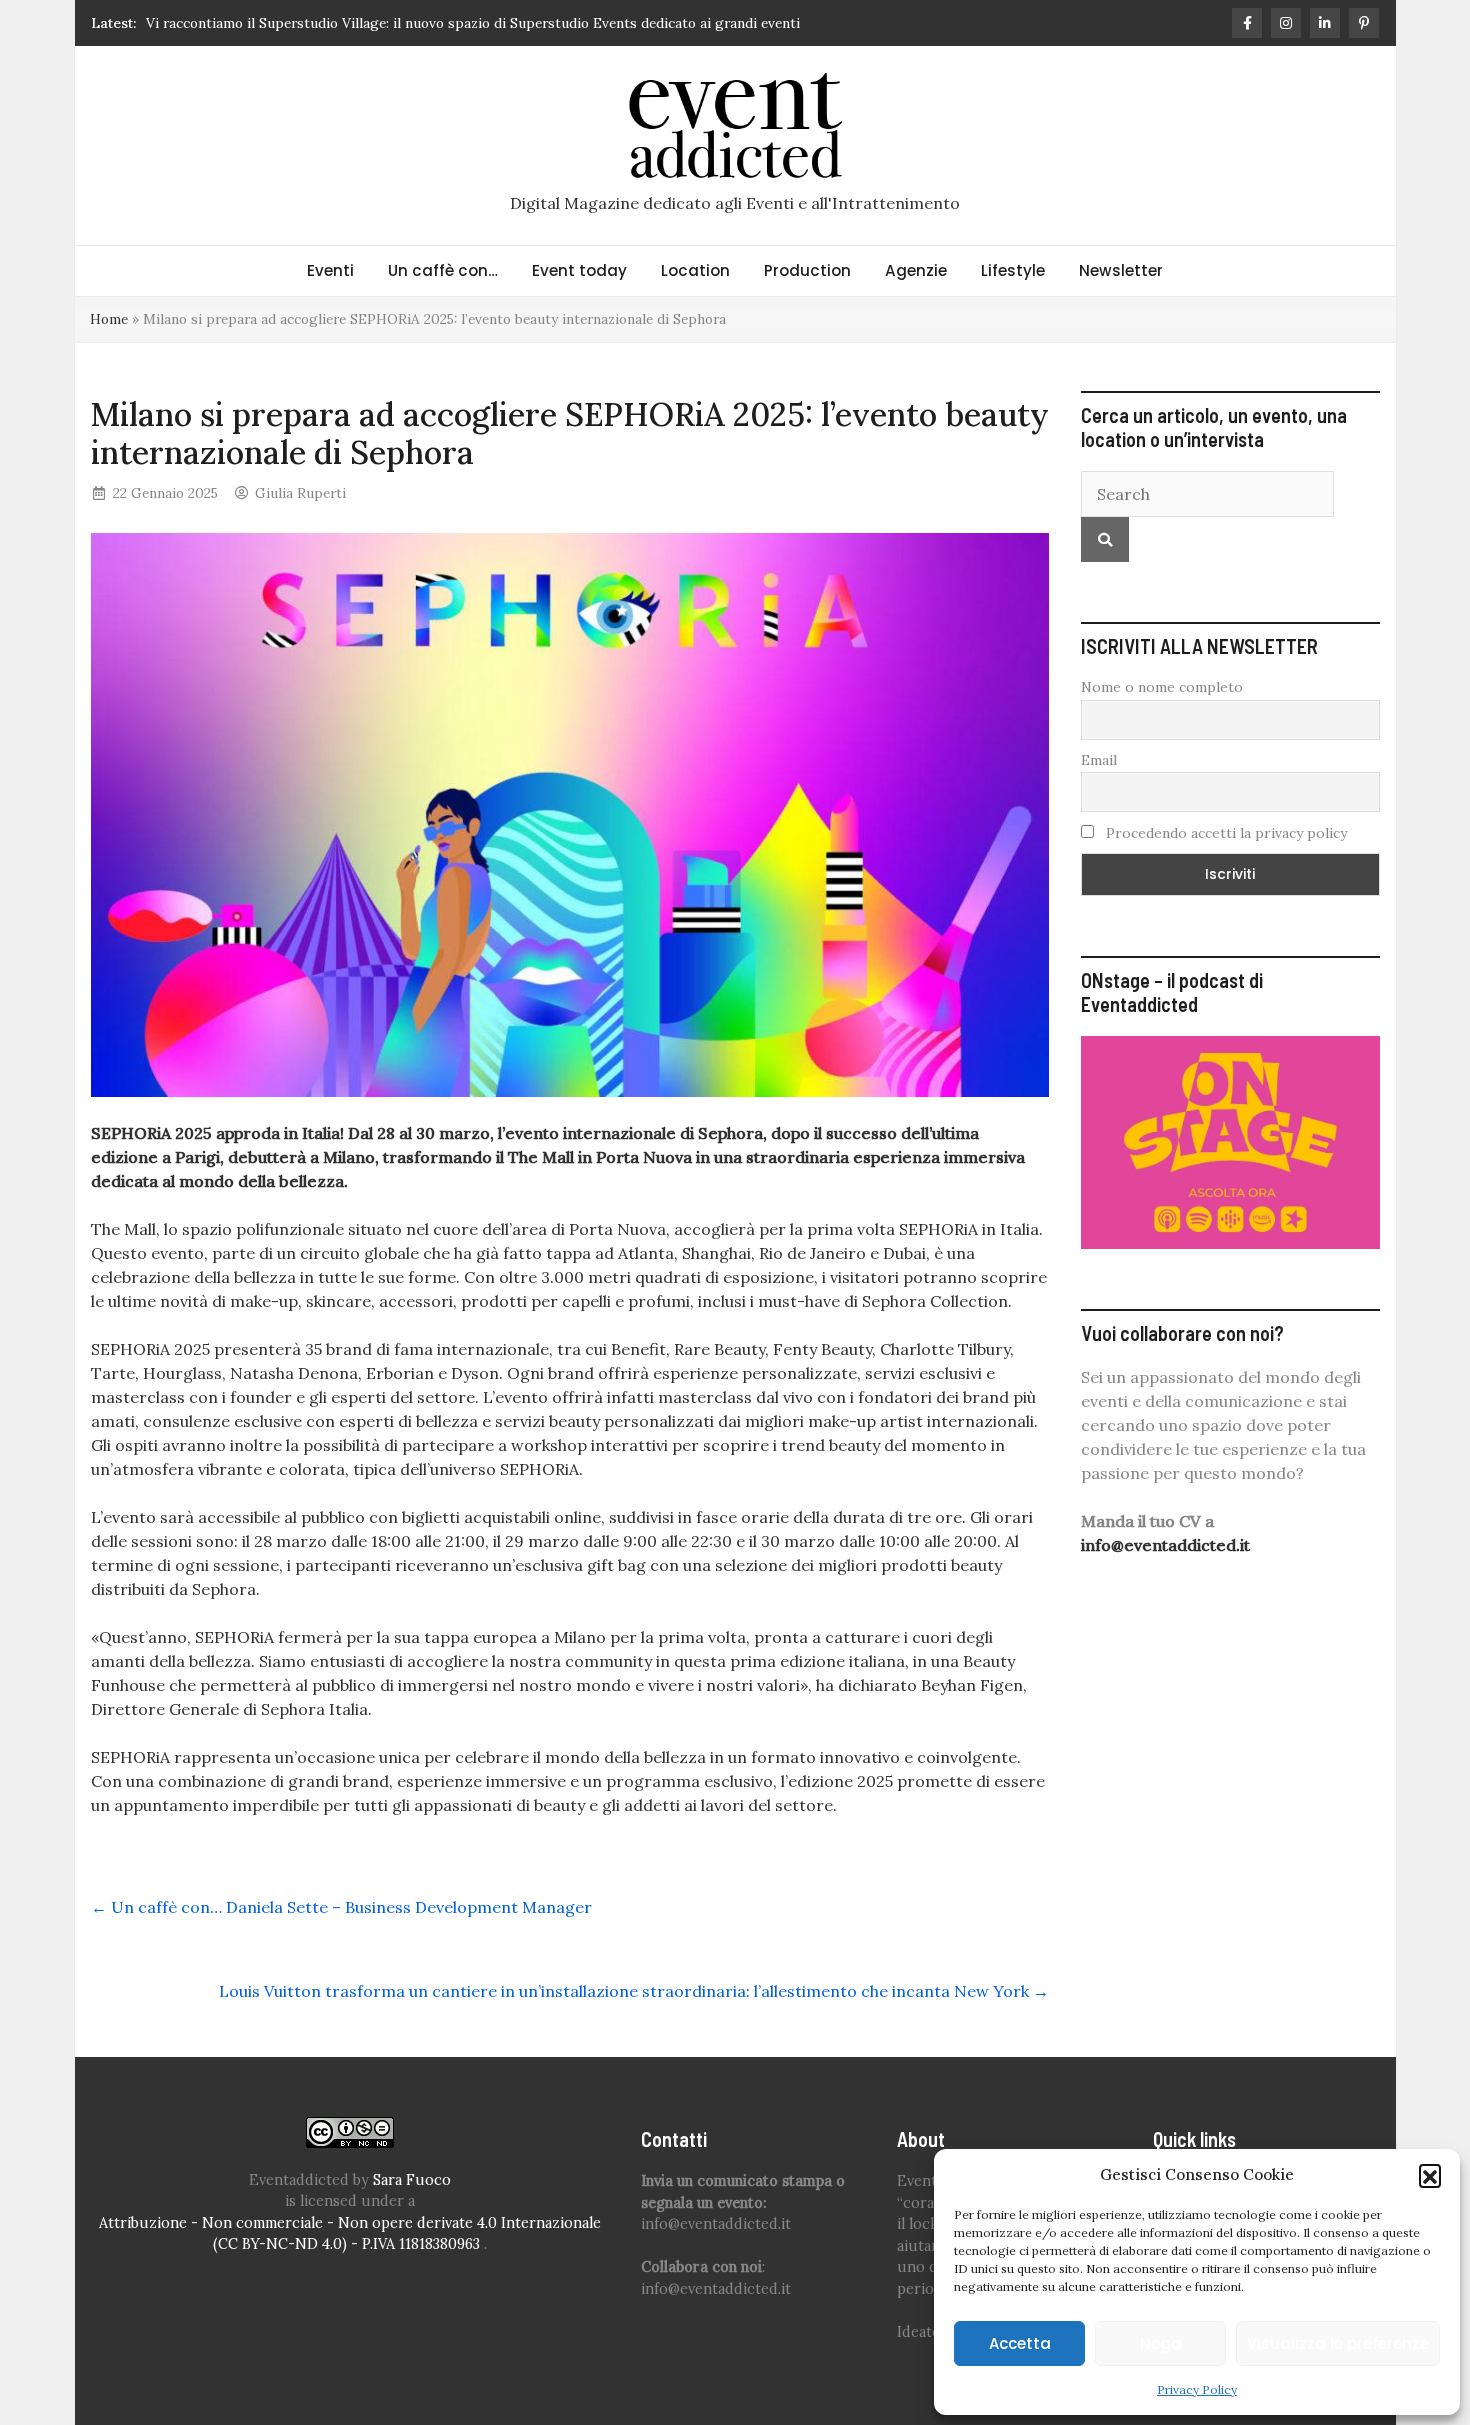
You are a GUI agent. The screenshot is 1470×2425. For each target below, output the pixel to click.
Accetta (1020, 2343)
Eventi (330, 270)
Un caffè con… (443, 270)
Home (109, 319)
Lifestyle (1013, 270)
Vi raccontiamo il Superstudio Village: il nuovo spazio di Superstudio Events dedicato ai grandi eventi (473, 23)
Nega (1161, 2343)
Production (807, 270)
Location (695, 270)
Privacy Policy (1197, 2389)
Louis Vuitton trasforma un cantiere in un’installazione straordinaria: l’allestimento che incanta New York (634, 1991)
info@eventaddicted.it (1165, 1545)
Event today (579, 270)
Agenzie (916, 270)
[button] (1430, 2175)
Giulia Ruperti (300, 493)
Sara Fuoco (412, 2180)
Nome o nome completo (1162, 687)
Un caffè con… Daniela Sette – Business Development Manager (341, 1907)
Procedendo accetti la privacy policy (1224, 833)
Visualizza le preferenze (1338, 2343)
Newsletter (1121, 270)
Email (1099, 760)
